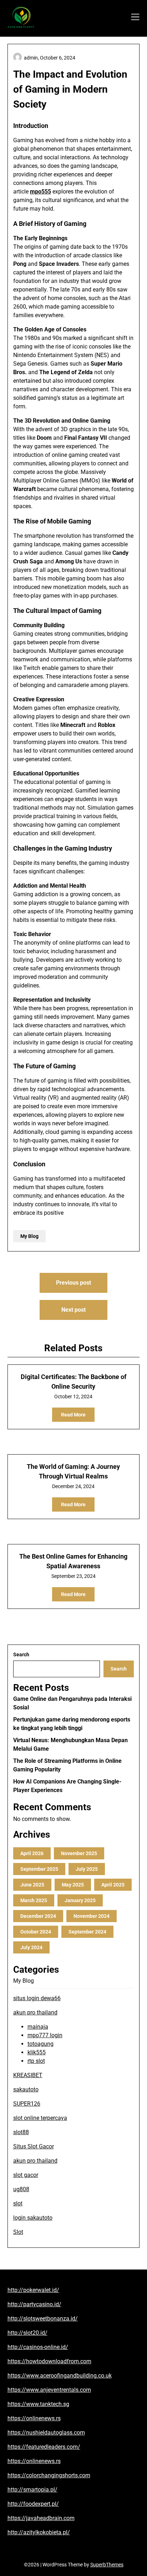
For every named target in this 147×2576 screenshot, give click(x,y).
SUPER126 (27, 2104)
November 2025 (79, 1853)
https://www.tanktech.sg (38, 2404)
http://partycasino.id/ (34, 2304)
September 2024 (87, 1932)
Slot (18, 2232)
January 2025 (80, 1900)
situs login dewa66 (37, 1998)
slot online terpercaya (40, 2118)
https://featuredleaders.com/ (44, 2447)
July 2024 (31, 1947)
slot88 (21, 2132)
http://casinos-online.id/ (38, 2347)
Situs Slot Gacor (34, 2146)
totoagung (40, 2044)
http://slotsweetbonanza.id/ (43, 2319)
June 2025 (32, 1885)
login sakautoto (33, 2218)
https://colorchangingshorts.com (49, 2475)
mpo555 (40, 192)
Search (21, 1654)
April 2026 (32, 1853)
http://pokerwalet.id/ (33, 2290)
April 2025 (113, 1885)
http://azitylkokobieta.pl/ (39, 2532)
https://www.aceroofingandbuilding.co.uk (60, 2376)
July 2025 (87, 1869)
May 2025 (73, 1885)
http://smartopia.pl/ (32, 2490)
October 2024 (36, 1932)
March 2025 (34, 1900)
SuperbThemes (107, 2565)
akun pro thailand (35, 2012)
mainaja (38, 2027)
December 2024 (38, 1916)
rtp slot (36, 2061)
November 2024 (92, 1916)
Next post (73, 1310)
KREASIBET (28, 2075)
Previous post (73, 1283)
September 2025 (39, 1869)
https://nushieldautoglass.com (46, 2433)
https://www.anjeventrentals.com (49, 2390)
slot (18, 2203)
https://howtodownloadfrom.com (49, 2361)
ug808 (21, 2189)
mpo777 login (45, 2035)
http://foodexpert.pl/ (33, 2504)
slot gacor (26, 2175)
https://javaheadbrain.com (41, 2518)
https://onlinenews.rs (34, 2418)
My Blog (29, 1236)
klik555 (37, 2052)
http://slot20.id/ (27, 2333)
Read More (73, 1415)
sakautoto (26, 2089)
